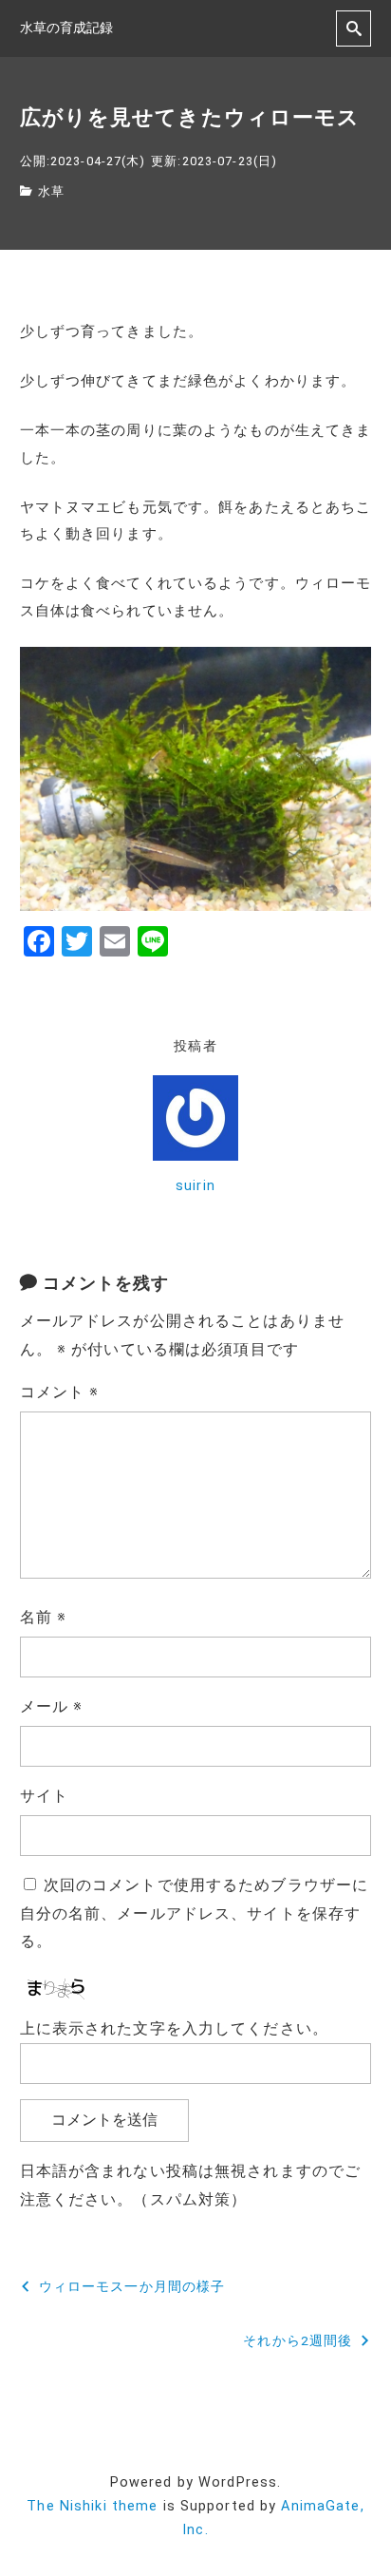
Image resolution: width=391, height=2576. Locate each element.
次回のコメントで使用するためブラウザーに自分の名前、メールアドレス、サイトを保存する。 (195, 1913)
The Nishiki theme (92, 2506)
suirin (195, 1186)
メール (52, 1706)
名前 (44, 1617)
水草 (51, 191)
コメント (60, 1392)
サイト (44, 1796)
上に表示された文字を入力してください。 (174, 2028)
